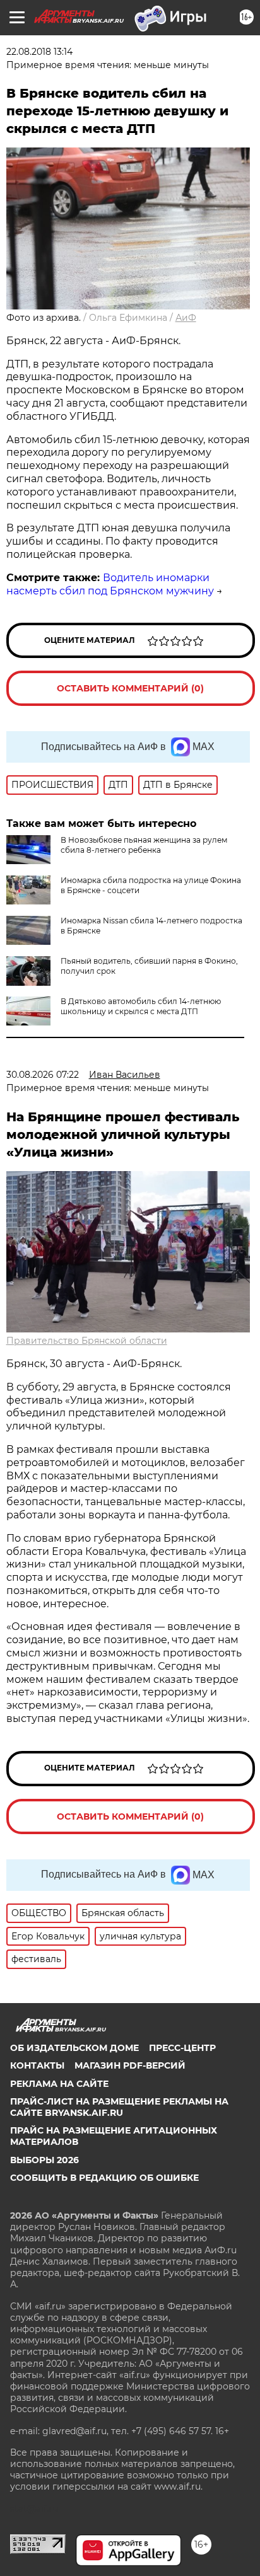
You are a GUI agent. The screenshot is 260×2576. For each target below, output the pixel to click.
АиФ (186, 318)
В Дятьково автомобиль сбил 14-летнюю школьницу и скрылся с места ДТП (141, 1006)
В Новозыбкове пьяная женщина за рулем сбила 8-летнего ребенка (144, 845)
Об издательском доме (74, 2048)
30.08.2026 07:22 (43, 1075)
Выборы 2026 (44, 2160)
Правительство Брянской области (87, 1341)
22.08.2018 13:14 (39, 52)
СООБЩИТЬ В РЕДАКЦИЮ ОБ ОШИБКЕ (104, 2178)
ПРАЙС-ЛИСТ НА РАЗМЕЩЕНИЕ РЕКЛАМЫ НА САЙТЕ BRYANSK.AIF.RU (119, 2107)
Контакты (37, 2065)
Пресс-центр (182, 2048)
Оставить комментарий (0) (130, 688)
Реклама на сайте (59, 2084)
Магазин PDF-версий (130, 2065)
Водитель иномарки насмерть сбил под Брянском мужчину (110, 584)
